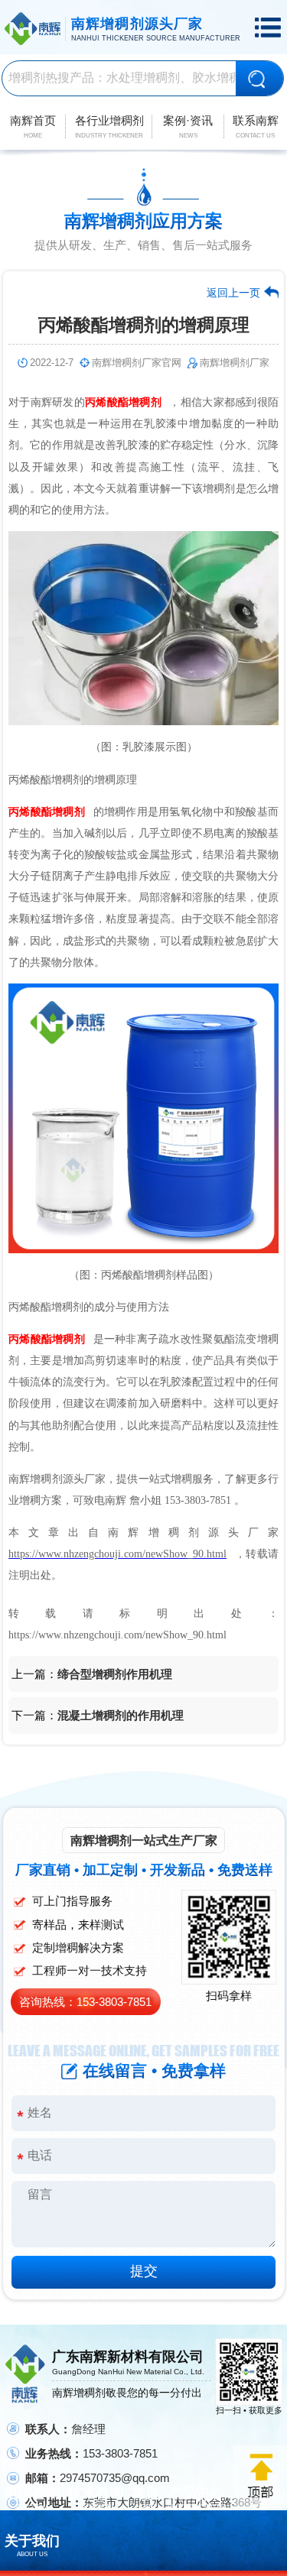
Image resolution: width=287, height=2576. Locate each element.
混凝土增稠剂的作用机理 (121, 1715)
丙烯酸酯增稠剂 (123, 402)
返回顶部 (260, 2477)
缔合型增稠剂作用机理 (115, 1674)
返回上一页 (233, 293)
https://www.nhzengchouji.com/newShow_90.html (117, 1554)
